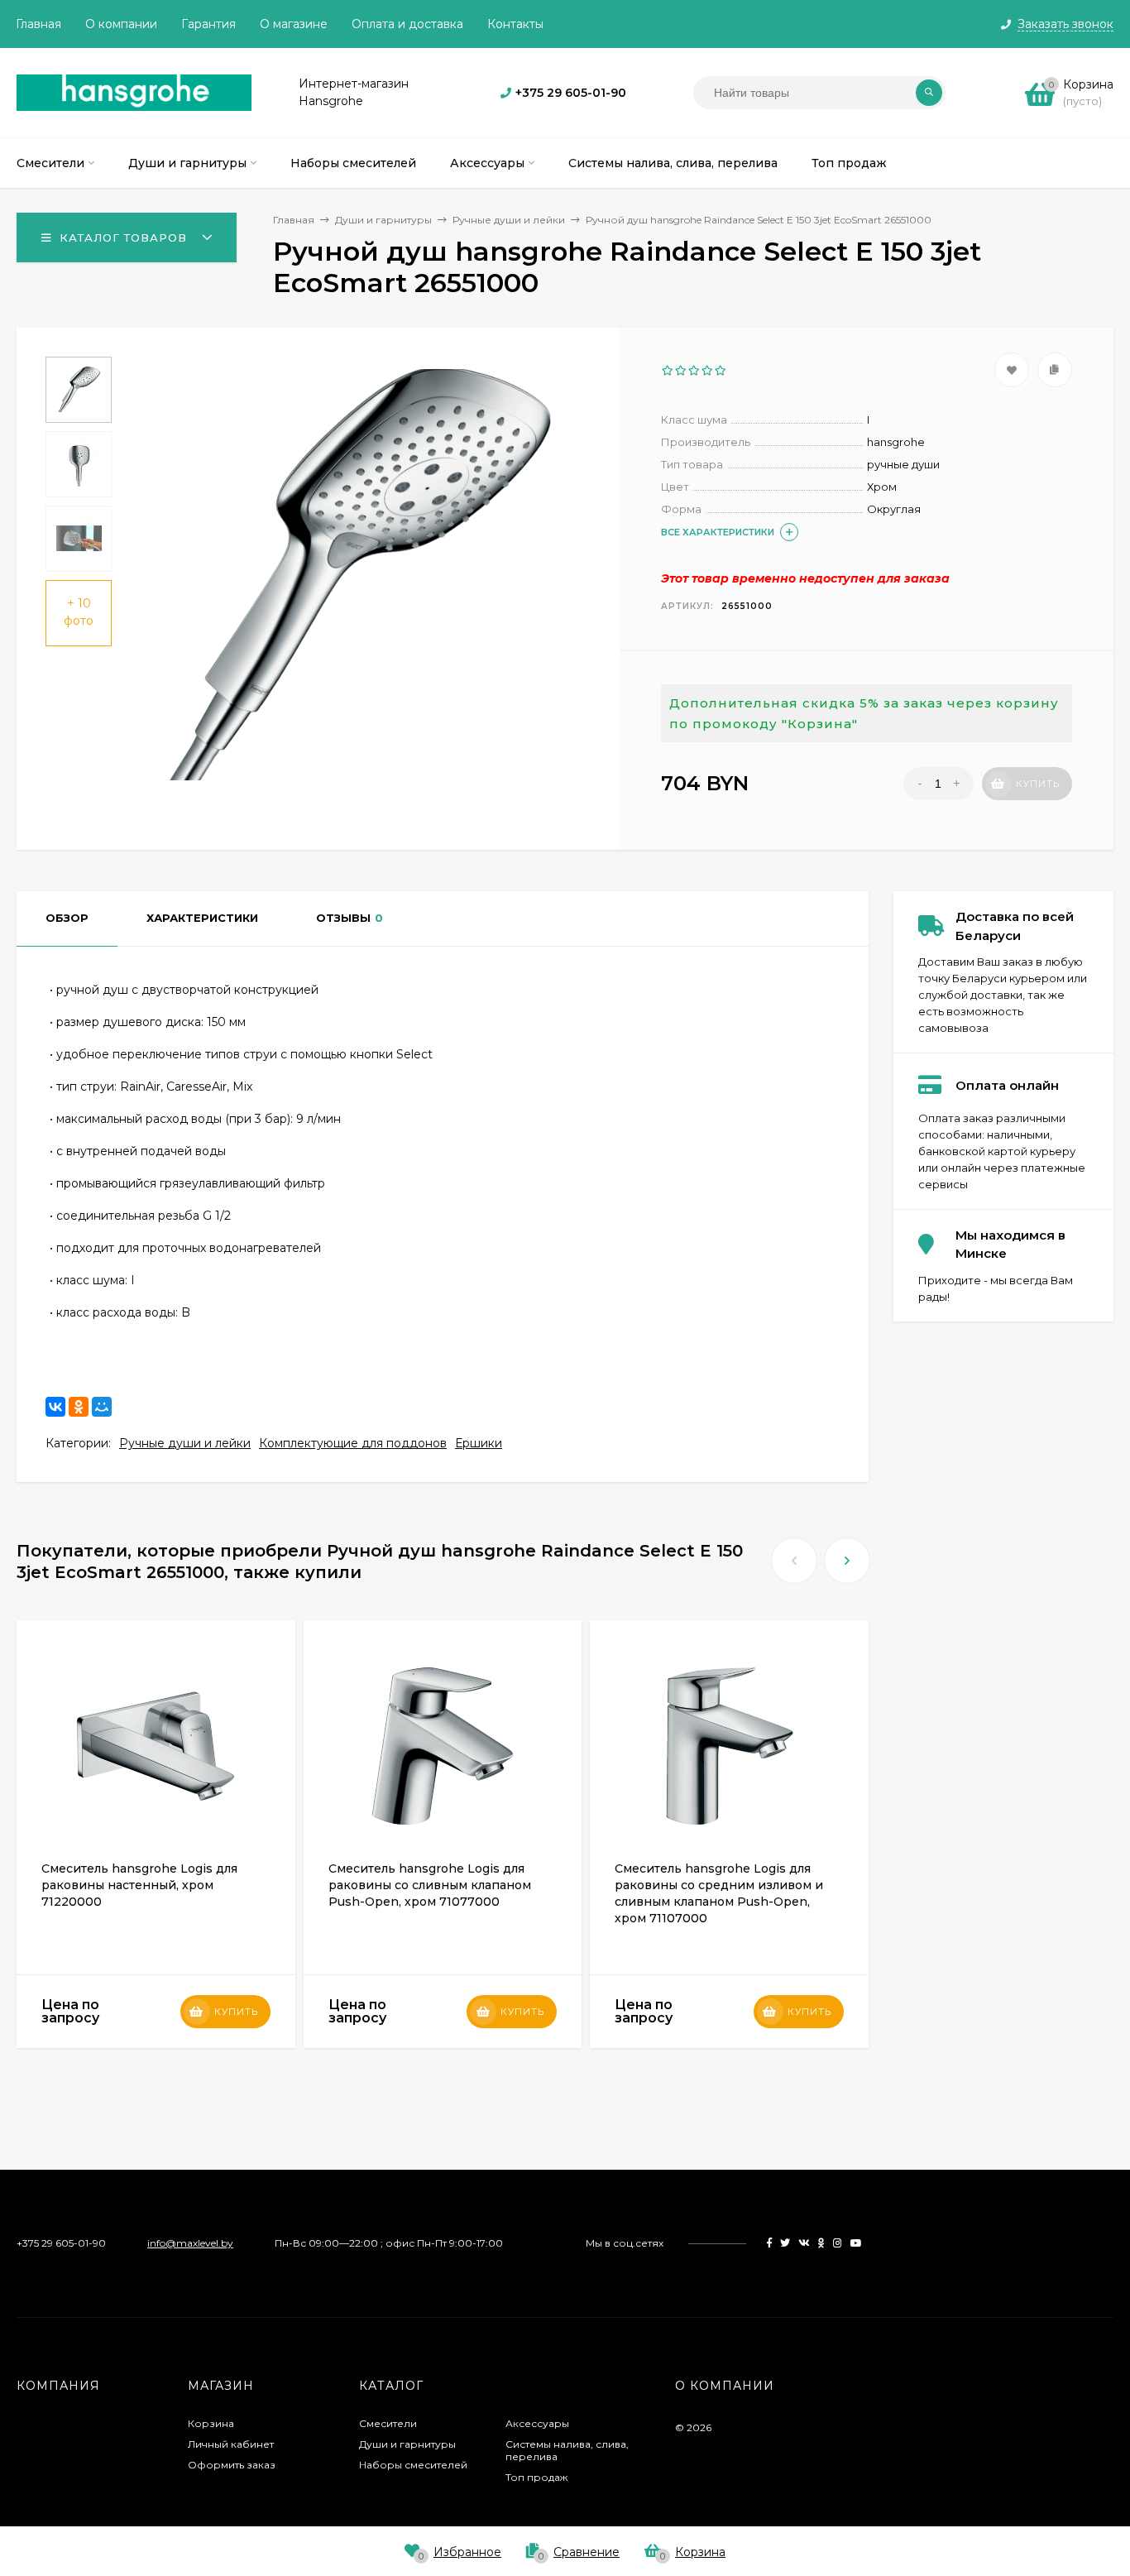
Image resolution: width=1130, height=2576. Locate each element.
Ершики (479, 1443)
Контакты (515, 24)
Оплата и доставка (407, 24)
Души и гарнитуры (407, 2444)
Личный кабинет (231, 2444)
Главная (38, 24)
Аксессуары (537, 2423)
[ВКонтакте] (55, 1407)
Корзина (211, 2423)
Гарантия (208, 24)
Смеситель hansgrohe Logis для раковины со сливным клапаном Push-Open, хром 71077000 (430, 1885)
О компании (121, 24)
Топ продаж (536, 2477)
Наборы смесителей (413, 2465)
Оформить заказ (232, 2465)
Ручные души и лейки (185, 1443)
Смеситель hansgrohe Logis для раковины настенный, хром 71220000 (139, 1885)
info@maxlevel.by (190, 2243)
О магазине (294, 24)
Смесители (388, 2423)
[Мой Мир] (102, 1407)
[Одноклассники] (79, 1407)
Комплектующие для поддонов (353, 1443)
